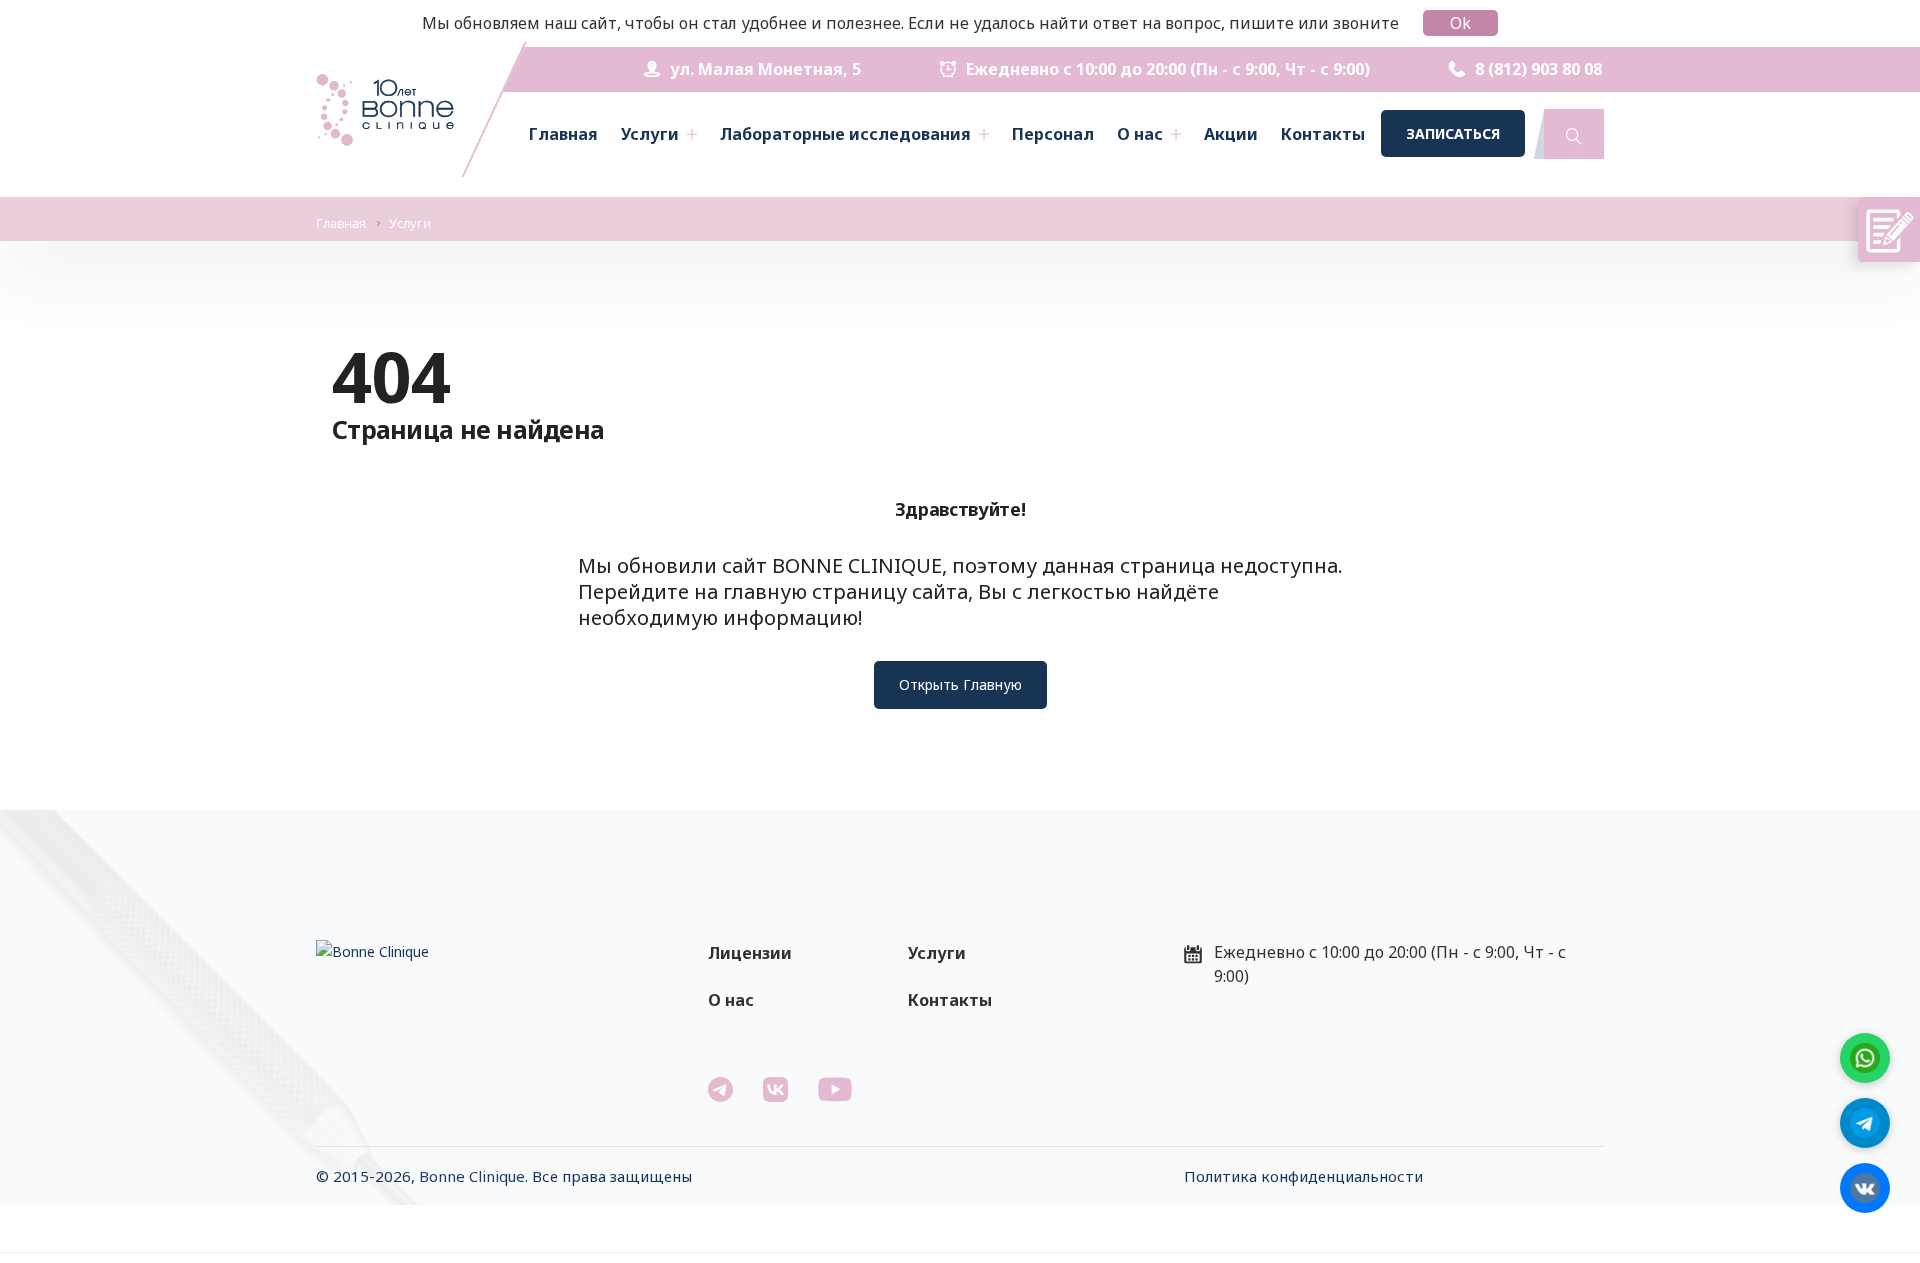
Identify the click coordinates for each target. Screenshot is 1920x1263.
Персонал (1053, 134)
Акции (1231, 134)
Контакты (1323, 134)
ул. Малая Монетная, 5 (765, 69)
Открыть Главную (960, 684)
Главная (563, 134)
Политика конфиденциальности (1303, 1176)
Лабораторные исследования (845, 134)
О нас (1140, 134)
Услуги (650, 134)
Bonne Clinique (472, 1176)
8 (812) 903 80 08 (1538, 69)
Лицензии (750, 953)
